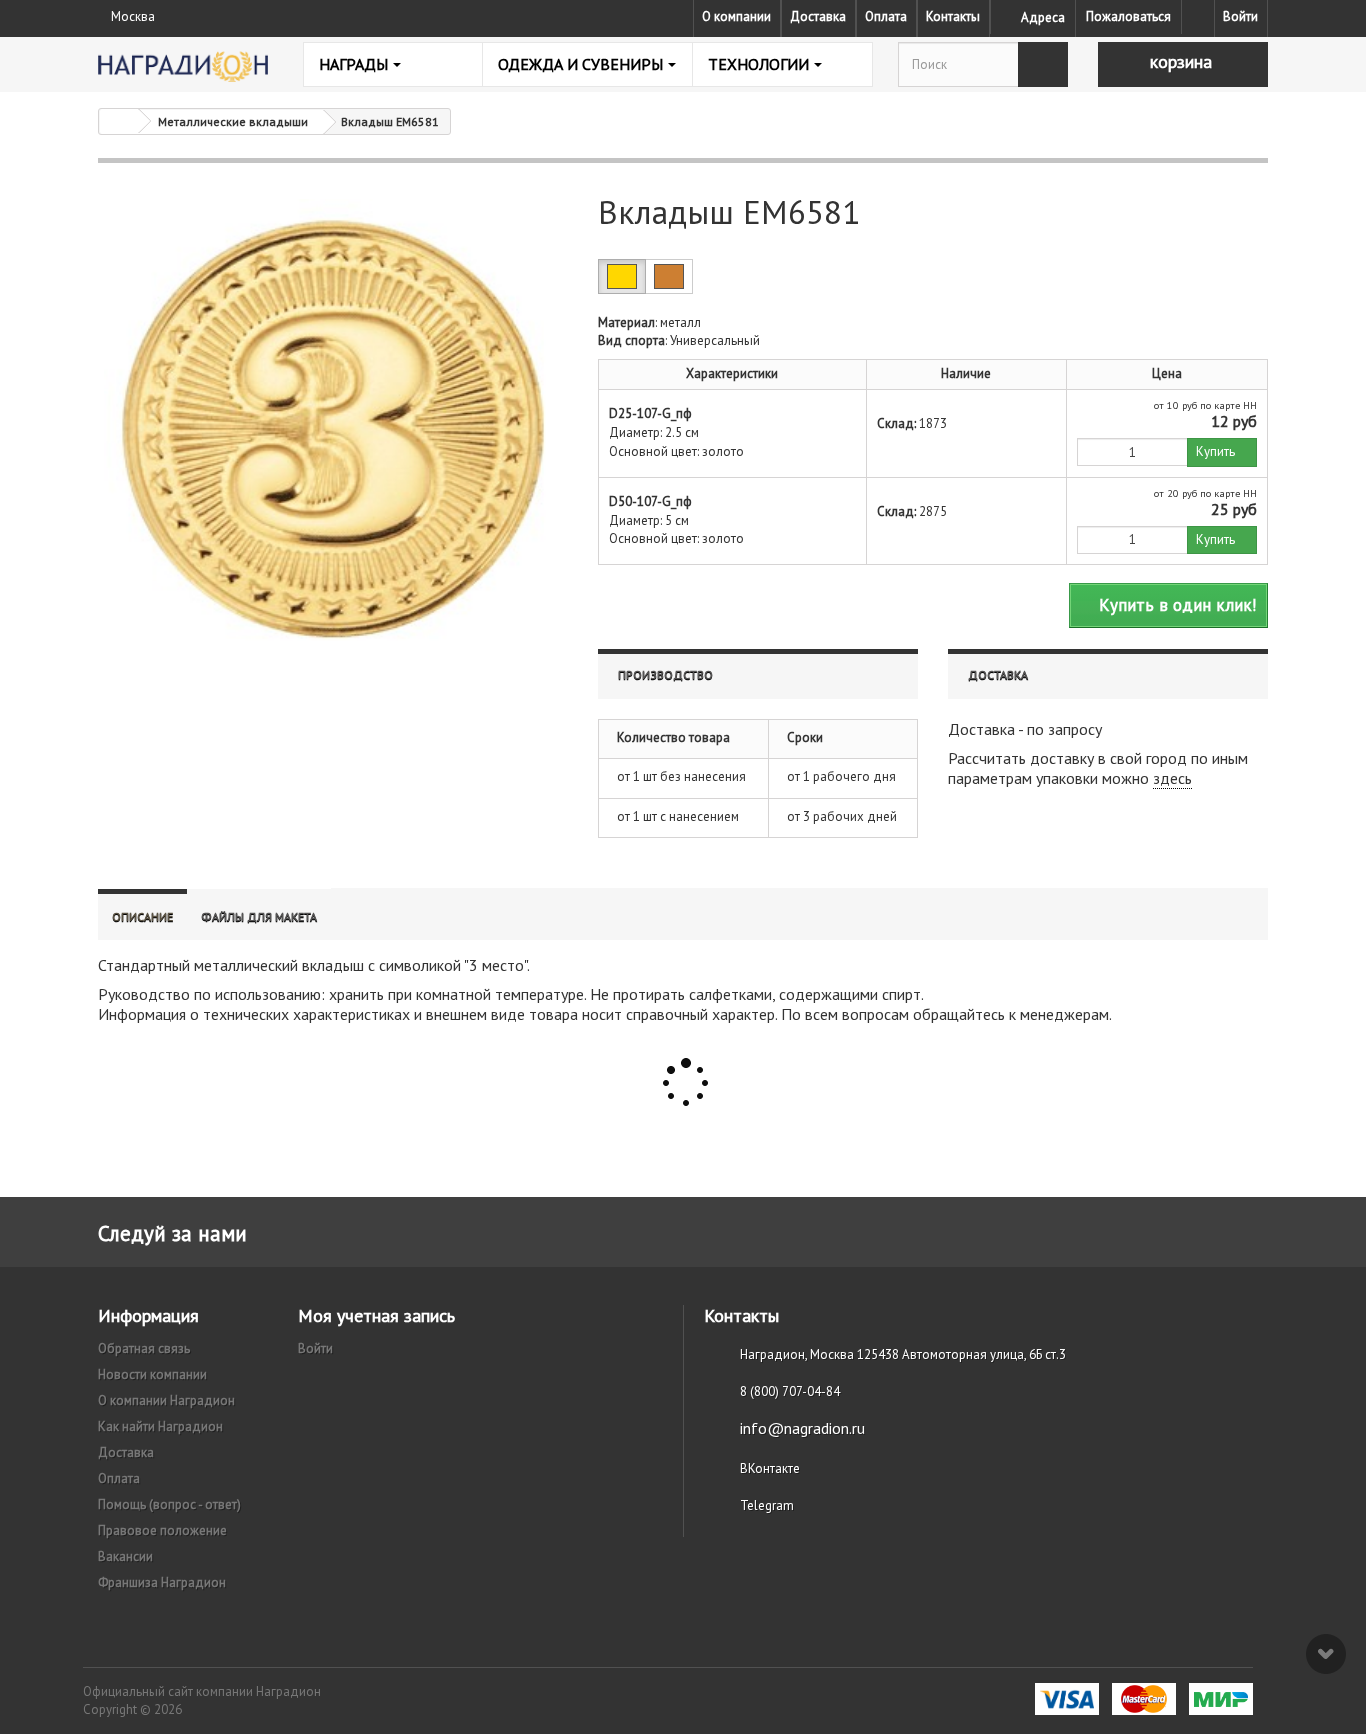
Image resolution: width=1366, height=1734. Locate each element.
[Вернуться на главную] (119, 121)
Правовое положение (162, 1530)
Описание (142, 916)
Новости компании (152, 1374)
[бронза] (669, 276)
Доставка (818, 16)
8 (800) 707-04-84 (790, 1391)
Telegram (767, 1505)
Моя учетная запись (376, 1315)
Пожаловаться (1128, 16)
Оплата (886, 16)
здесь (1172, 778)
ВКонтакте (770, 1468)
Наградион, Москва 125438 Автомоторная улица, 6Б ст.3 (903, 1354)
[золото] (622, 276)
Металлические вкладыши (233, 121)
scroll (1326, 1654)
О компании (736, 16)
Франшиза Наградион (162, 1582)
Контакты (953, 16)
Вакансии (125, 1556)
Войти (1240, 16)
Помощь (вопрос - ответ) (169, 1504)
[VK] (1198, 17)
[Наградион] (183, 66)
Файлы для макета (259, 916)
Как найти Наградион (160, 1426)
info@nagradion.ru (802, 1428)
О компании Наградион (166, 1400)
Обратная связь (144, 1348)
